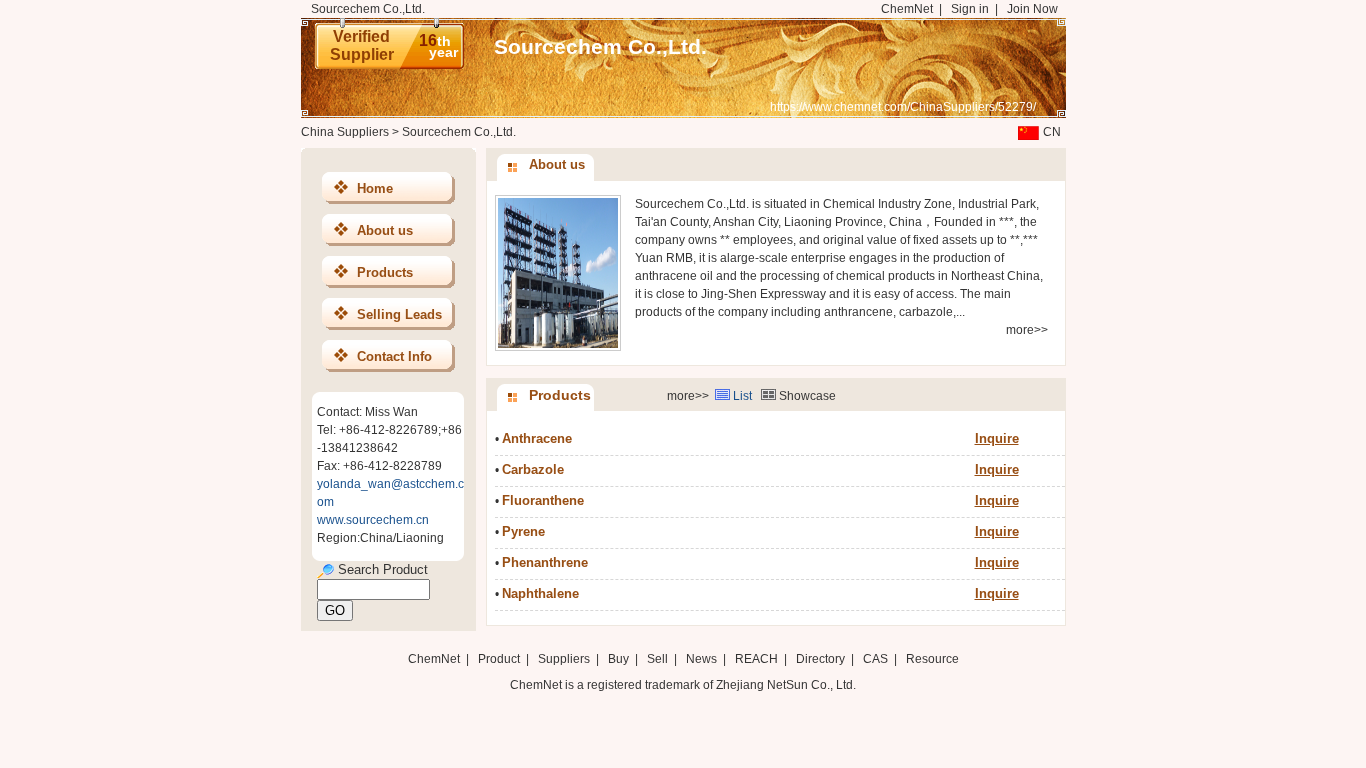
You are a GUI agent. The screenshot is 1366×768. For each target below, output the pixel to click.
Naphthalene (540, 593)
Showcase (807, 396)
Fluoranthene (543, 500)
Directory (820, 659)
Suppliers (564, 659)
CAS (875, 659)
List (742, 396)
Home (375, 188)
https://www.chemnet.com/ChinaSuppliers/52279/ (903, 107)
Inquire (997, 438)
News (701, 659)
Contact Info (394, 356)
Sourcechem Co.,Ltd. (600, 46)
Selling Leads (399, 314)
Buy (618, 659)
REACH (756, 659)
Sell (657, 659)
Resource (932, 659)
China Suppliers (345, 132)
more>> (1027, 330)
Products (385, 272)
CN (1052, 132)
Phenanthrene (545, 562)
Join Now (1032, 9)
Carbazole (533, 469)
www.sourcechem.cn (373, 520)
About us (385, 230)
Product (500, 659)
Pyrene (523, 531)
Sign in (970, 9)
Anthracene (537, 438)
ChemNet (907, 9)
